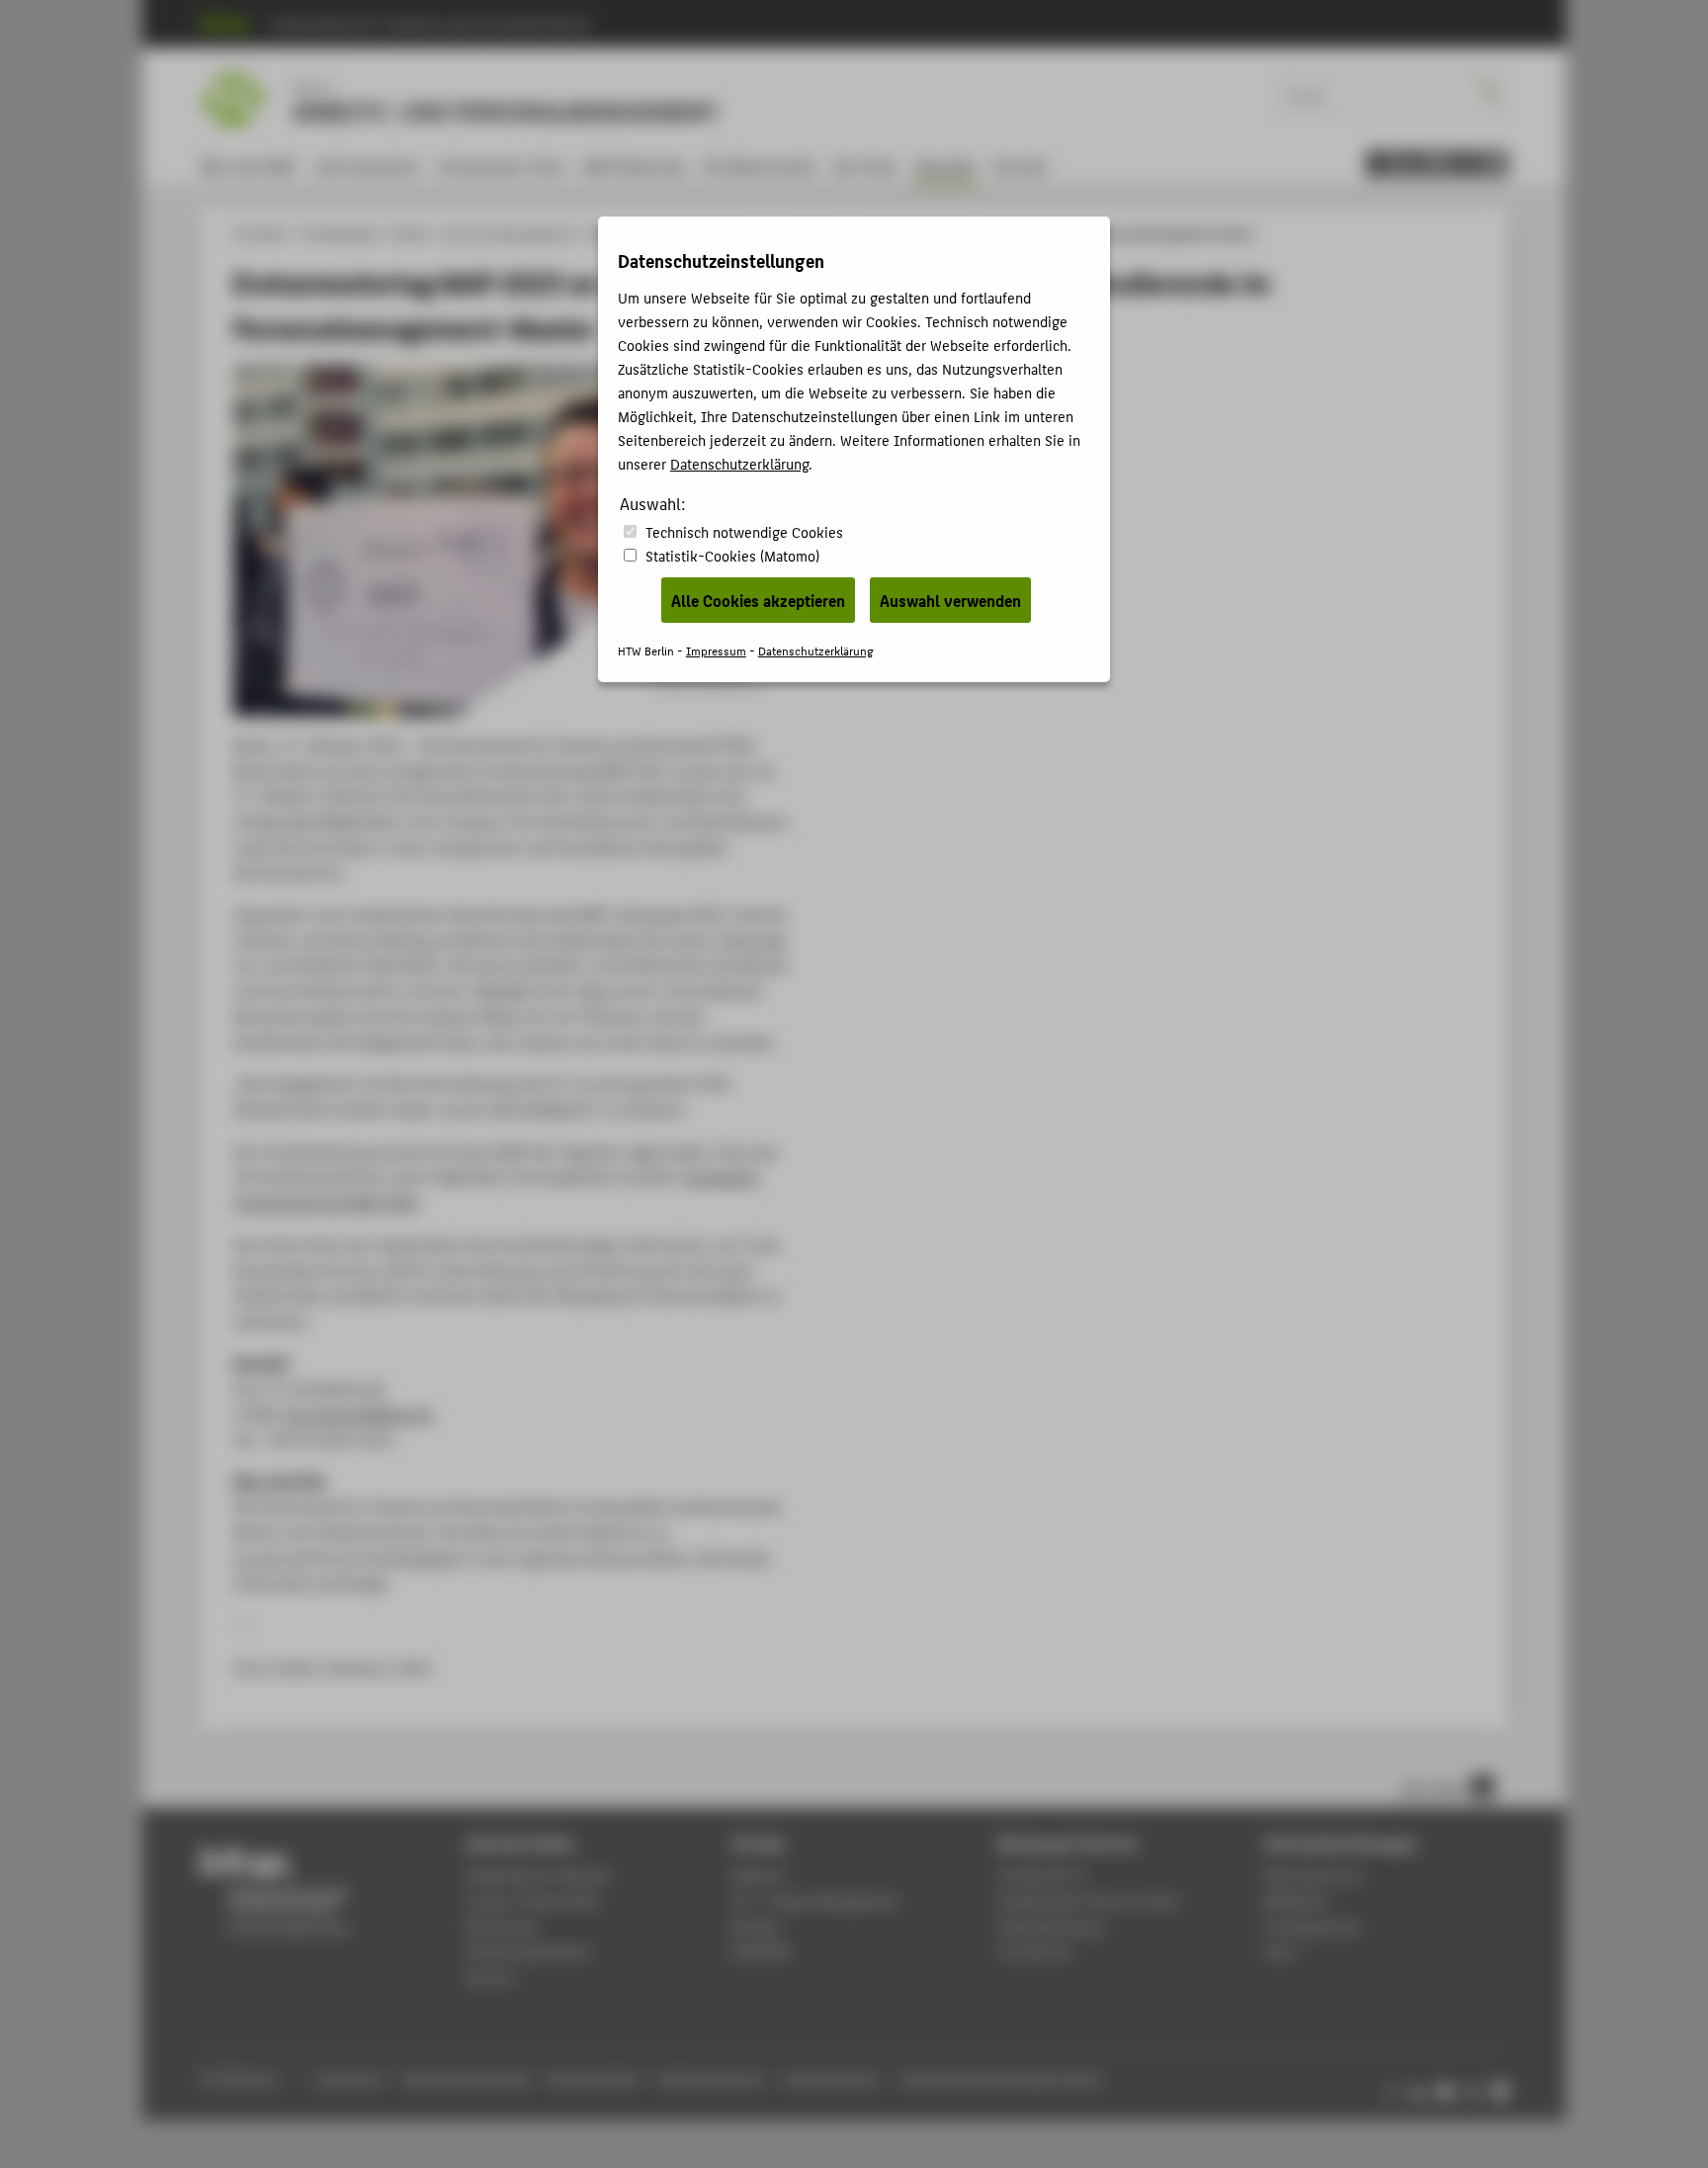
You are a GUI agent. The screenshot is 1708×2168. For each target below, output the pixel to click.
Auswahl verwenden (950, 600)
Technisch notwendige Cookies (744, 531)
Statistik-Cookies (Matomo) (732, 555)
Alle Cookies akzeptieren (758, 600)
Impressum (716, 650)
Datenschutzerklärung (739, 463)
